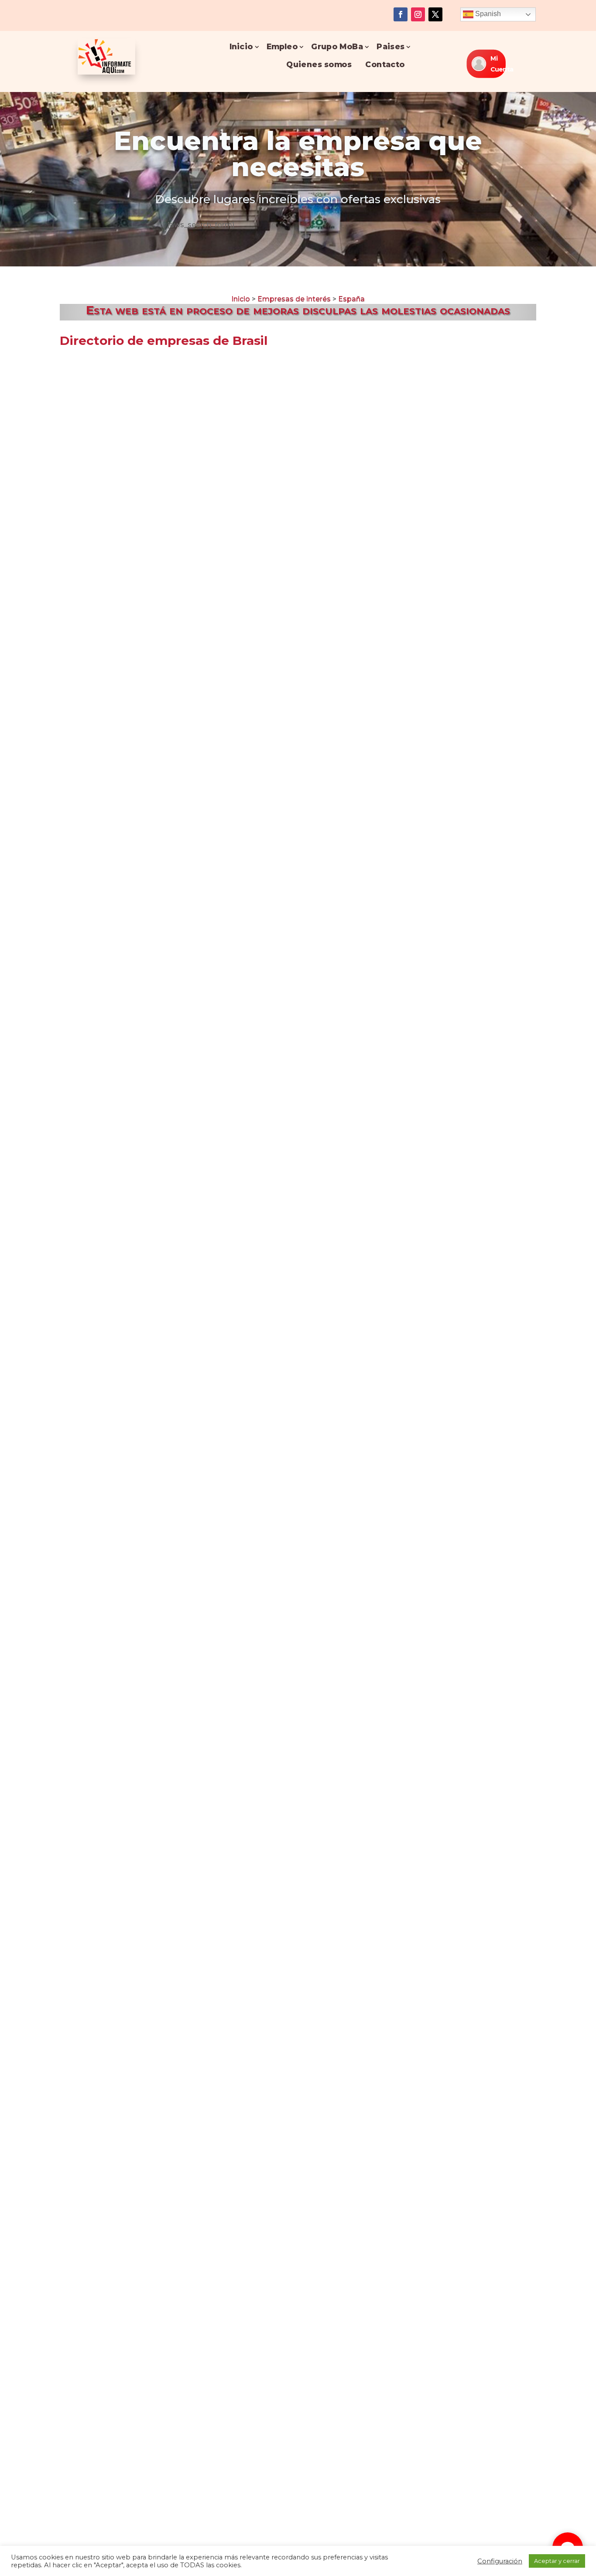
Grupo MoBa (337, 46)
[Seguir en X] (435, 14)
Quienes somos (319, 64)
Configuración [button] (500, 2561)
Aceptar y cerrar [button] (557, 2561)
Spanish (487, 14)
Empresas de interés (294, 299)
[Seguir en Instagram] (418, 14)
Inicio (241, 46)
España (351, 299)
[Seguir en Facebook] (401, 14)
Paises (391, 46)
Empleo (282, 46)
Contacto (385, 64)
